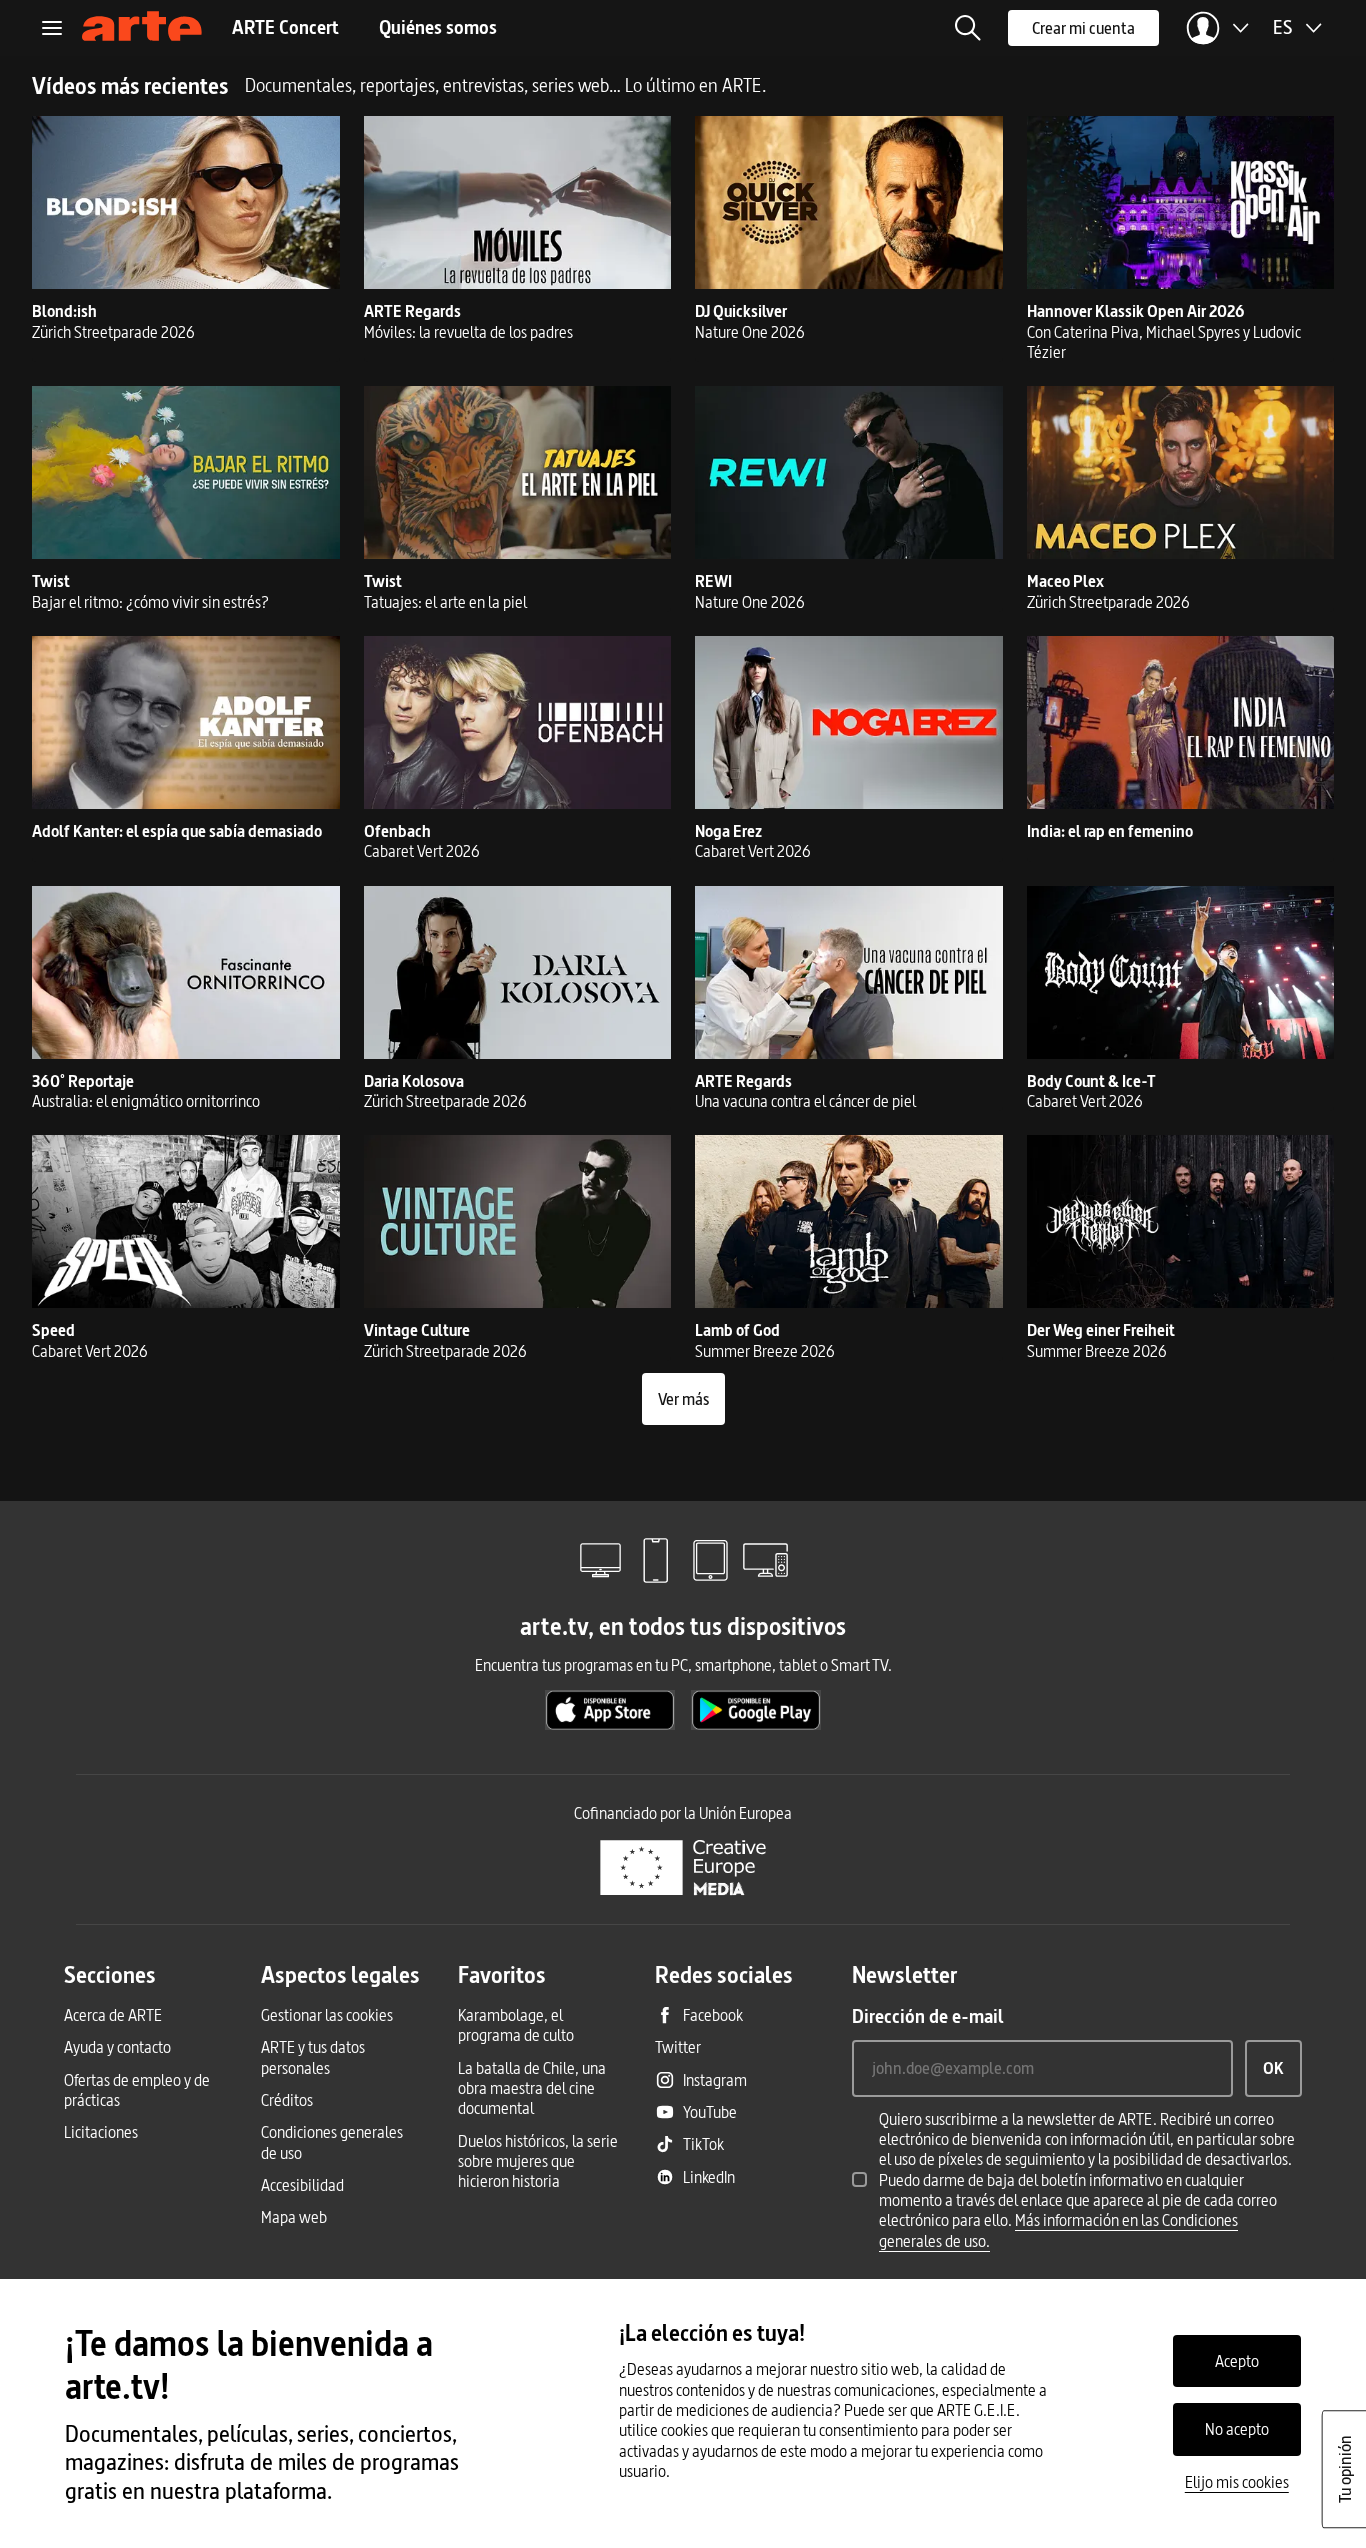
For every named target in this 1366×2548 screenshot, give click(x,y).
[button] (968, 28)
